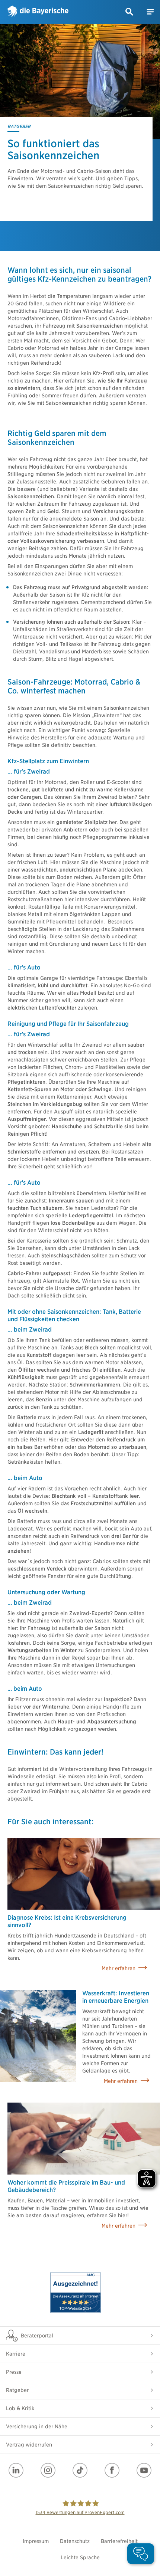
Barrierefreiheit (119, 2541)
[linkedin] (16, 2470)
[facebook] (112, 2470)
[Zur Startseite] (38, 12)
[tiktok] (80, 2470)
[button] (129, 12)
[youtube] (144, 2470)
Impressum (36, 2541)
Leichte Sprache (80, 2557)
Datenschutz (75, 2541)
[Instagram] (48, 2470)
